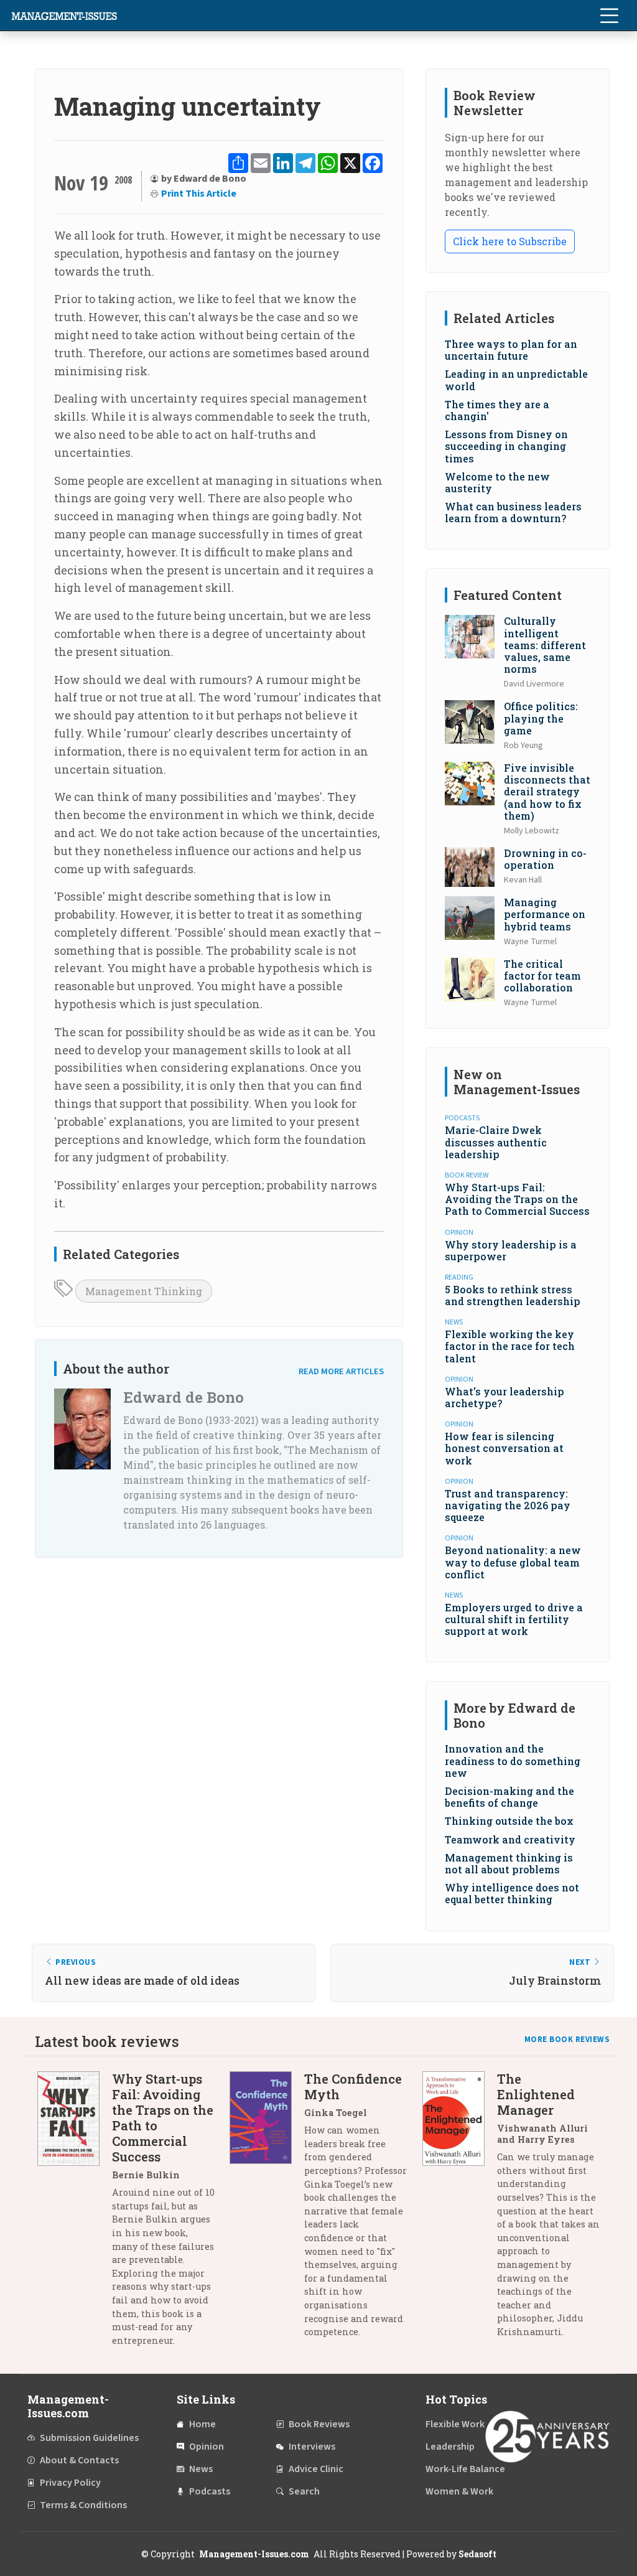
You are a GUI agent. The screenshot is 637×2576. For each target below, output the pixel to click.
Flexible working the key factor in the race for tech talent (510, 1346)
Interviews (312, 2447)
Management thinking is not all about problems (509, 1863)
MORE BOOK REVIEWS (567, 2040)
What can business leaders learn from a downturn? (513, 512)
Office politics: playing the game (541, 718)
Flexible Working (462, 2424)
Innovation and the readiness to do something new (513, 1760)
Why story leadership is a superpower (511, 1250)
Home (202, 2424)
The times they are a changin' (497, 410)
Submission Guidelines (89, 2438)
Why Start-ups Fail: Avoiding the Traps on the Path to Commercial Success (517, 1199)
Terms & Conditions (83, 2505)
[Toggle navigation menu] (609, 16)
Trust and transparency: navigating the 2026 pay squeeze (508, 1505)
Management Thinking (144, 1291)
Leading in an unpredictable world (516, 380)
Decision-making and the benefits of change (509, 1797)
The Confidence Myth (353, 2087)
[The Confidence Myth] (267, 2210)
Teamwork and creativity (510, 1839)
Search (304, 2491)
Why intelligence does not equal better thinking (512, 1893)
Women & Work (459, 2491)
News (201, 2469)
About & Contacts (79, 2460)
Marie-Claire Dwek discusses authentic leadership (496, 1142)
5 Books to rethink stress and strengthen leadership (513, 1295)
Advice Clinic (316, 2469)
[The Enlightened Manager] (460, 2210)
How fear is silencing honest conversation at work (504, 1448)
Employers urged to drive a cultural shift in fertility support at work (514, 1619)
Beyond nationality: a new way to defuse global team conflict (513, 1562)
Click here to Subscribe (510, 241)
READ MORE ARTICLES (341, 1371)
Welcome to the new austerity (497, 482)
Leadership (450, 2447)
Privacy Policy (70, 2483)
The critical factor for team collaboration (542, 976)
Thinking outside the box (509, 1821)
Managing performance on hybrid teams (545, 914)
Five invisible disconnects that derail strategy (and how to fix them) (547, 792)
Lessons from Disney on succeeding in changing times (506, 446)
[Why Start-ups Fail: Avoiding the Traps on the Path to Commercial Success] (75, 2214)
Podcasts (210, 2491)
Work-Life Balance (465, 2469)
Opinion (207, 2447)
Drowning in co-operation (545, 859)
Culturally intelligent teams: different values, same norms (545, 645)
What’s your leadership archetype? (504, 1397)
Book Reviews (319, 2424)
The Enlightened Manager (536, 2094)
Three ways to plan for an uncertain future (511, 350)
